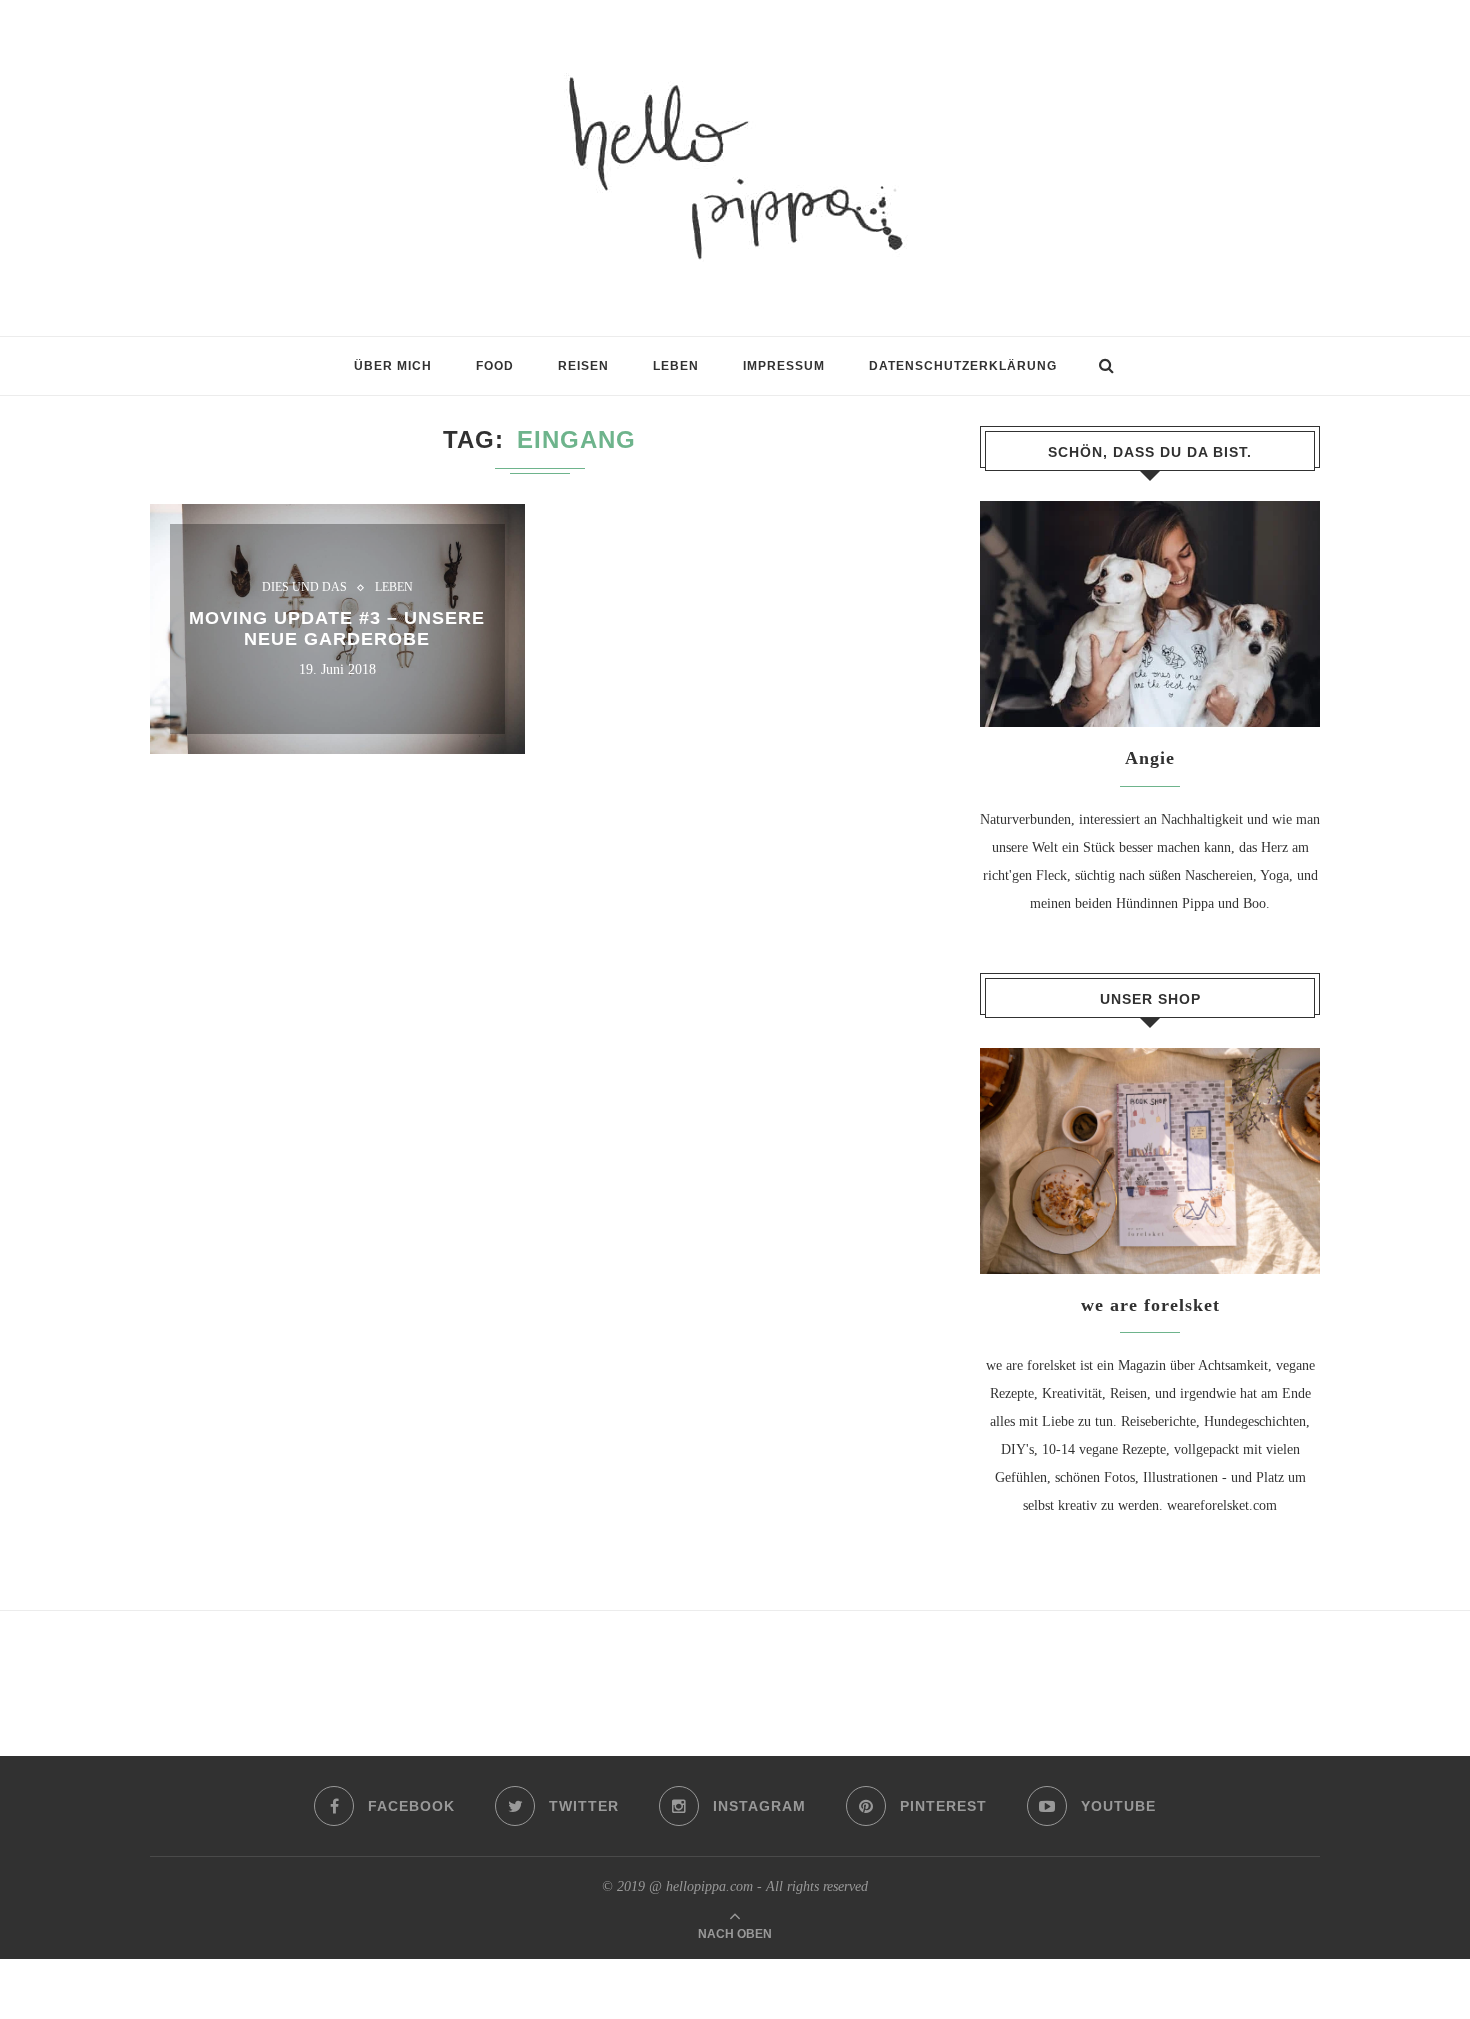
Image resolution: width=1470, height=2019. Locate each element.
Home (167, 375)
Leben (394, 588)
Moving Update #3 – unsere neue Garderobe (337, 628)
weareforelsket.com (1222, 1505)
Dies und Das (304, 588)
